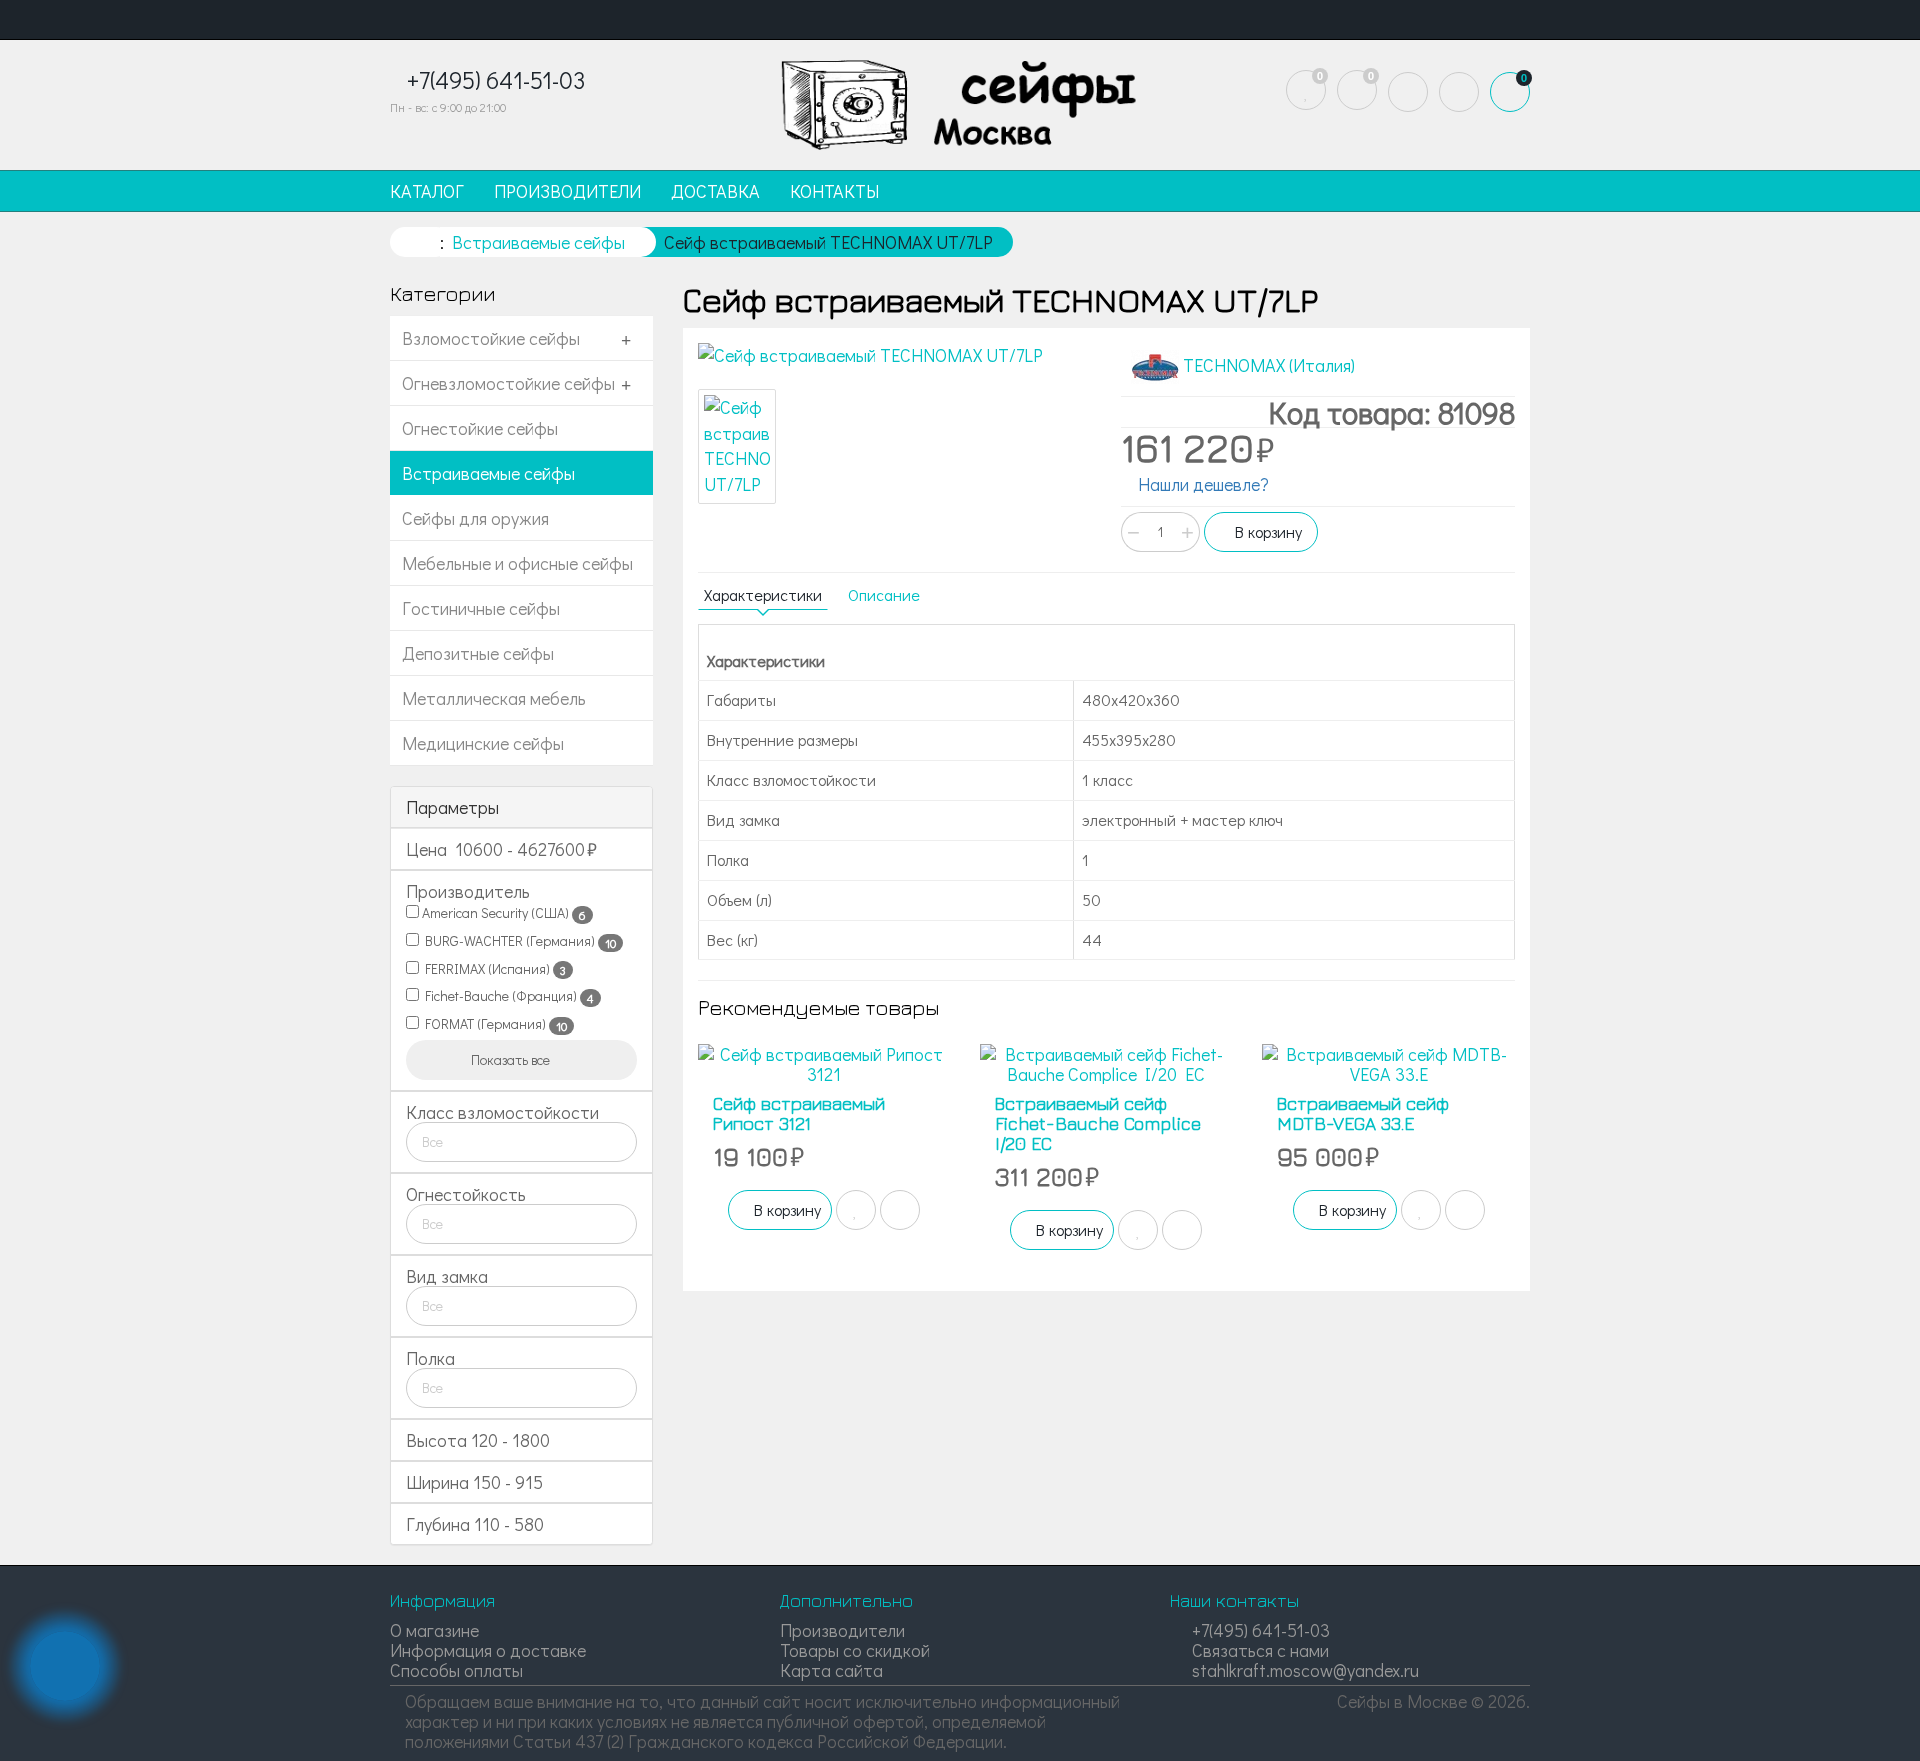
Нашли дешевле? (1201, 484)
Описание (884, 594)
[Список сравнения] (1357, 90)
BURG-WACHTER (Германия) (517, 941)
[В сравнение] (900, 1210)
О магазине (434, 1630)
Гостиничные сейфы (481, 608)
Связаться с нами (1258, 1650)
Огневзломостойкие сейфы (508, 383)
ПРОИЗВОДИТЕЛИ (567, 191)
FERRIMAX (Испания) (492, 969)
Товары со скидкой (855, 1650)
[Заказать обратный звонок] (65, 1666)
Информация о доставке (488, 1650)
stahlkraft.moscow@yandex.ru (1303, 1670)
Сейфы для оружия (475, 518)
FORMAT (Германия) (493, 1024)
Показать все (512, 1059)
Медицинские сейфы (483, 743)
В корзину (1266, 531)
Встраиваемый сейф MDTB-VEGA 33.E (1363, 1113)
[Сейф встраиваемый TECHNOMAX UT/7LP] (895, 356)
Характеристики (763, 594)
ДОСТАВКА (715, 191)
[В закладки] (856, 1210)
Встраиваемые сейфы (488, 473)
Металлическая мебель (494, 698)
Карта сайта (831, 1670)
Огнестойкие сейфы (480, 428)
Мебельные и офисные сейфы (517, 563)
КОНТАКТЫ (834, 191)
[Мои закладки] (1306, 90)
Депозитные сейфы (478, 653)
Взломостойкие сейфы (491, 338)
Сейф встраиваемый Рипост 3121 (799, 1113)
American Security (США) (502, 913)
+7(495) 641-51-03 (1259, 1630)
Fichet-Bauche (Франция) (506, 996)
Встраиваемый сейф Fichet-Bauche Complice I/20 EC (1098, 1123)
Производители (842, 1630)
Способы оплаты (456, 1670)
